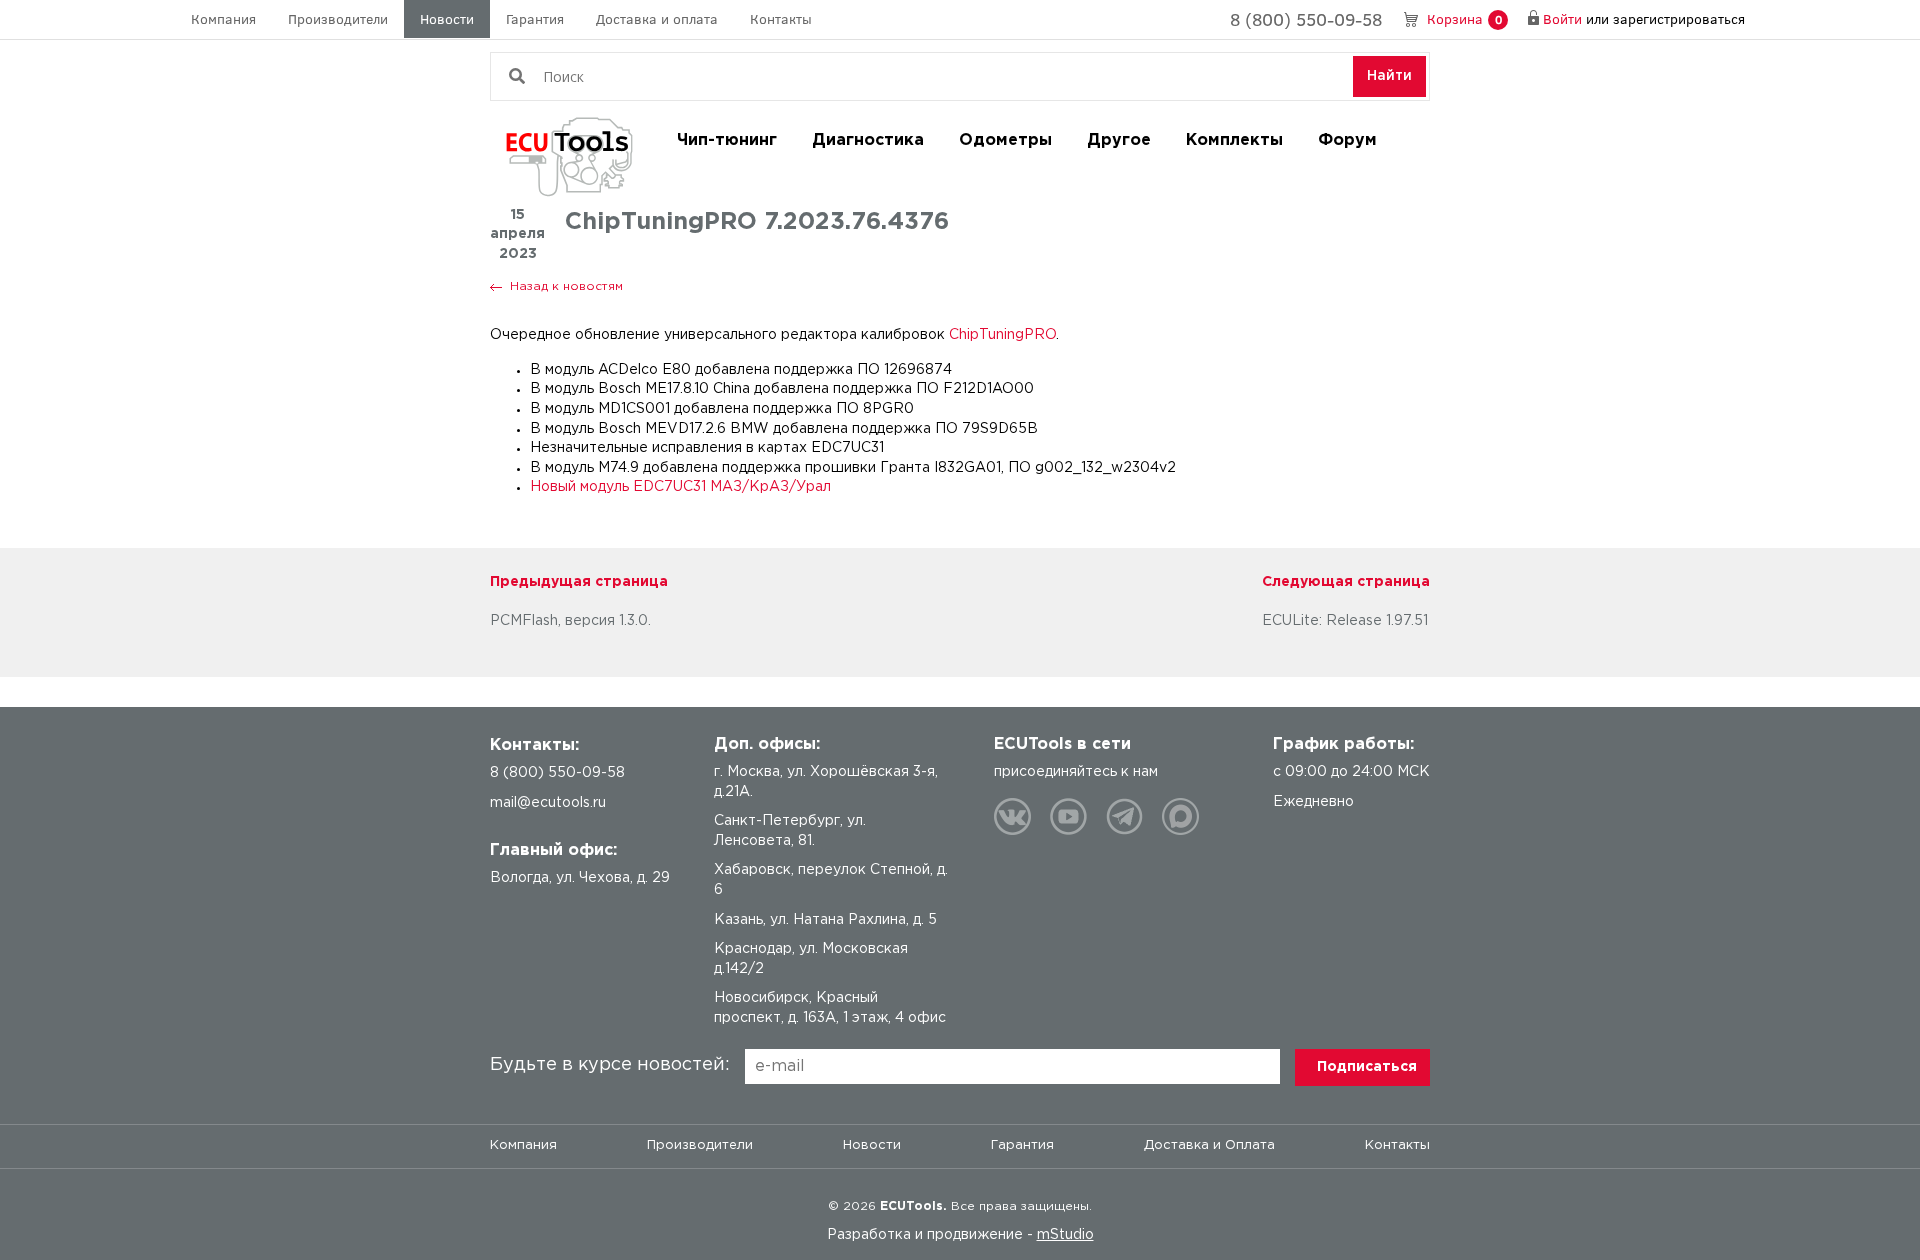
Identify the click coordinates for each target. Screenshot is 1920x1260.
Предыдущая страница (579, 582)
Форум (1347, 140)
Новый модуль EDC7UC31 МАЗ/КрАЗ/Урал (680, 487)
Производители (338, 18)
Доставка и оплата (657, 18)
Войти (1562, 18)
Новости (447, 18)
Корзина (1464, 18)
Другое (1119, 140)
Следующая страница (1346, 582)
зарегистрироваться (1679, 18)
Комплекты (1234, 140)
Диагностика (868, 140)
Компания (223, 18)
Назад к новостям (566, 286)
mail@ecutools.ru (548, 803)
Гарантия (535, 18)
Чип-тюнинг (727, 140)
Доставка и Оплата (1209, 1145)
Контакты (781, 18)
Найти (1389, 76)
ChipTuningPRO (1002, 335)
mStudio (1065, 1235)
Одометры (1005, 140)
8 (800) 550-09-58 (1306, 19)
